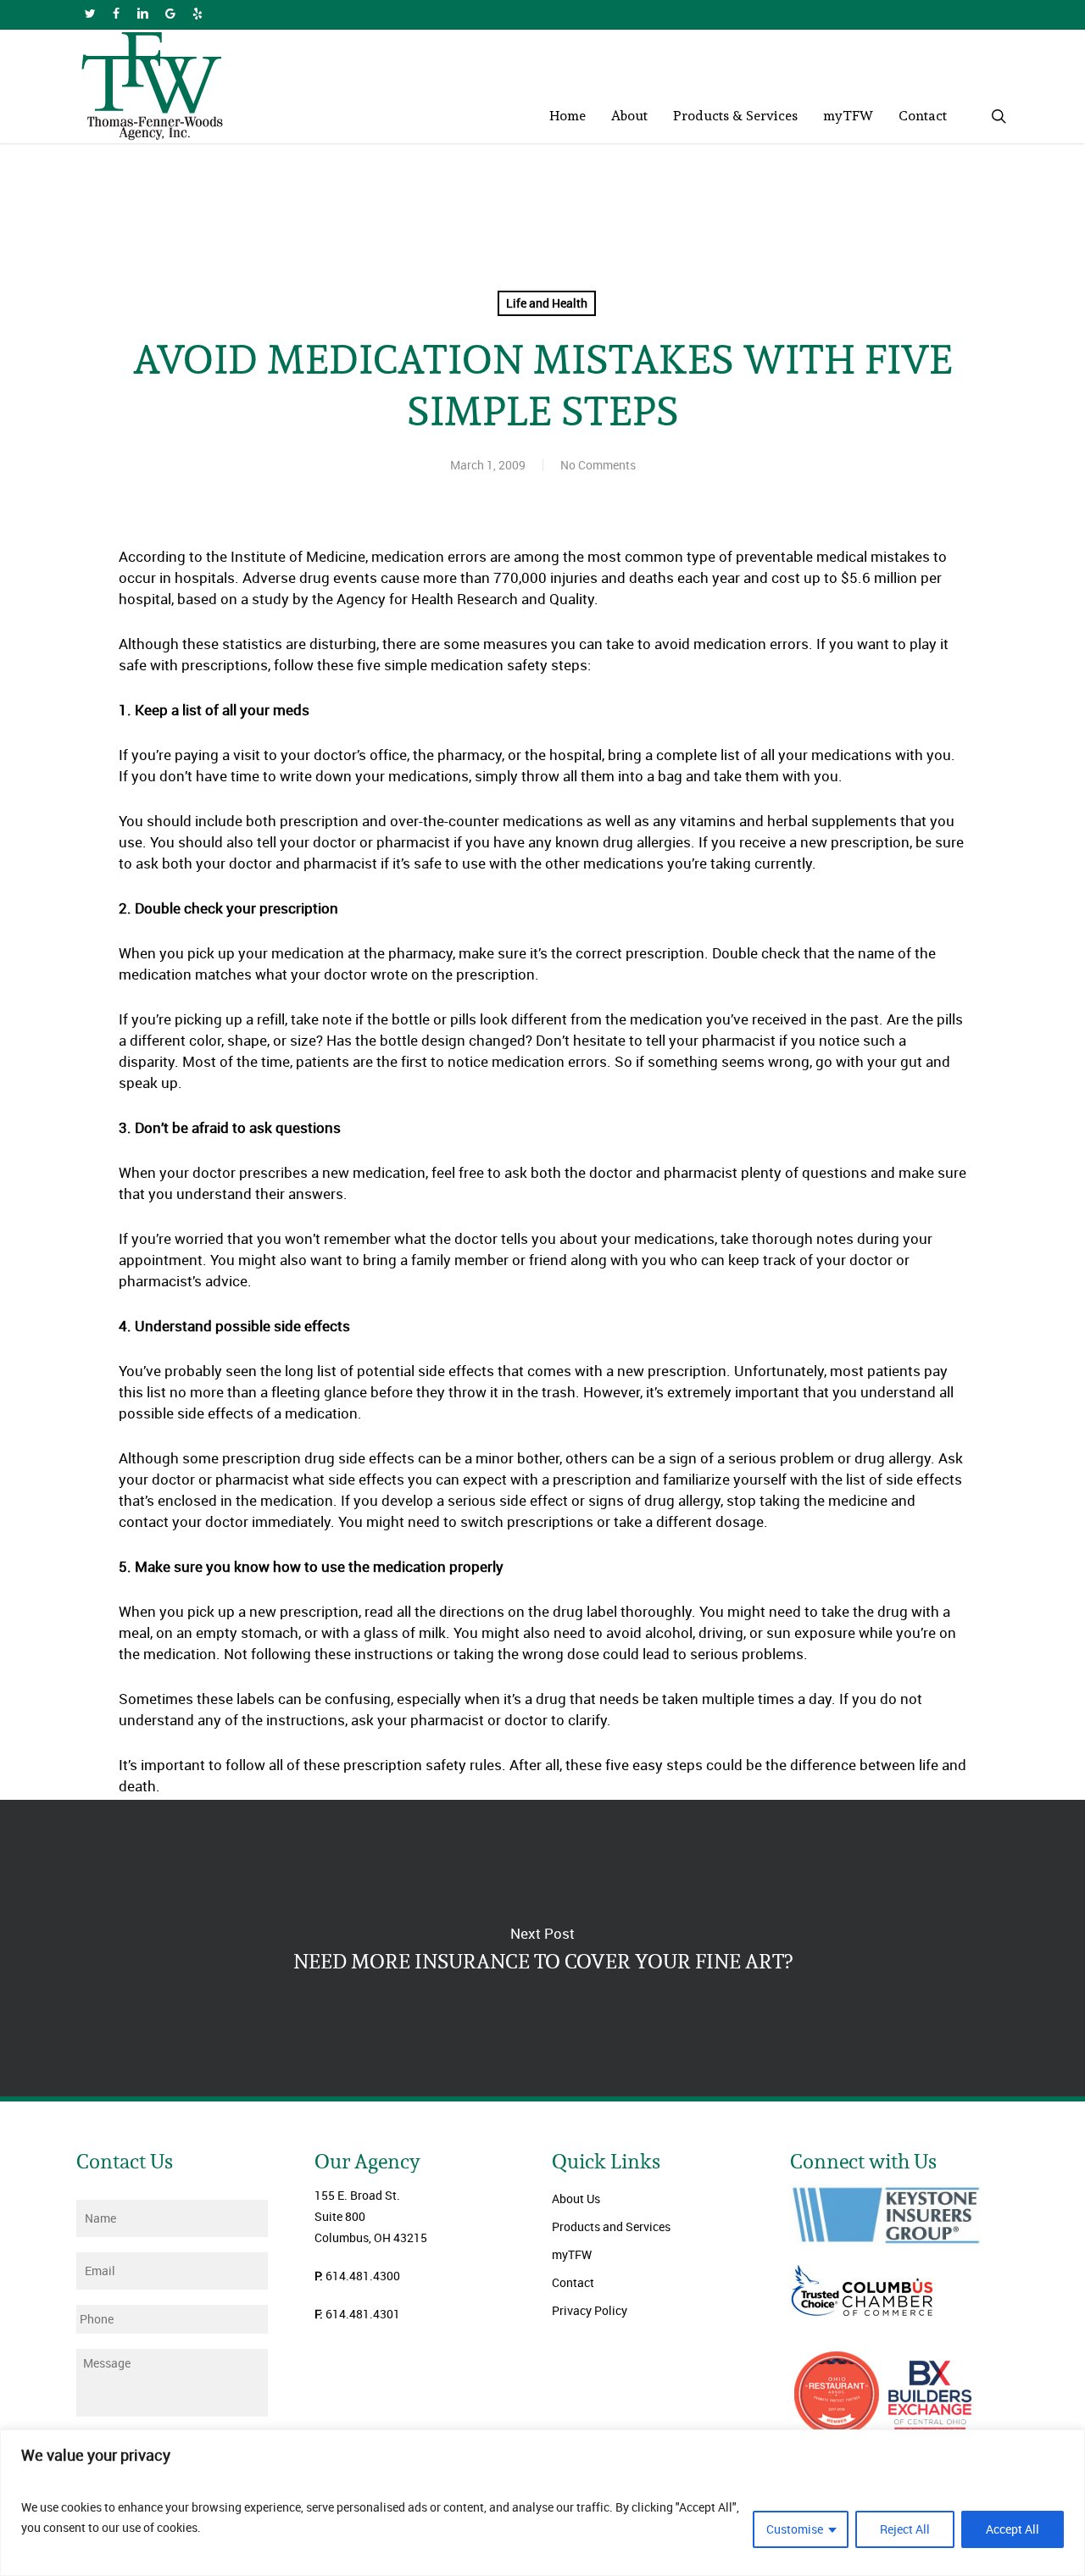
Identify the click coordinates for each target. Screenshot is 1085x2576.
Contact (573, 2282)
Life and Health (547, 303)
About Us (576, 2198)
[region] (542, 2503)
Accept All (1013, 2529)
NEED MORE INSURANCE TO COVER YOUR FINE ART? (542, 1948)
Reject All (905, 2529)
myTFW (572, 2254)
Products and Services (611, 2226)
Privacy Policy (590, 2310)
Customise (795, 2529)
